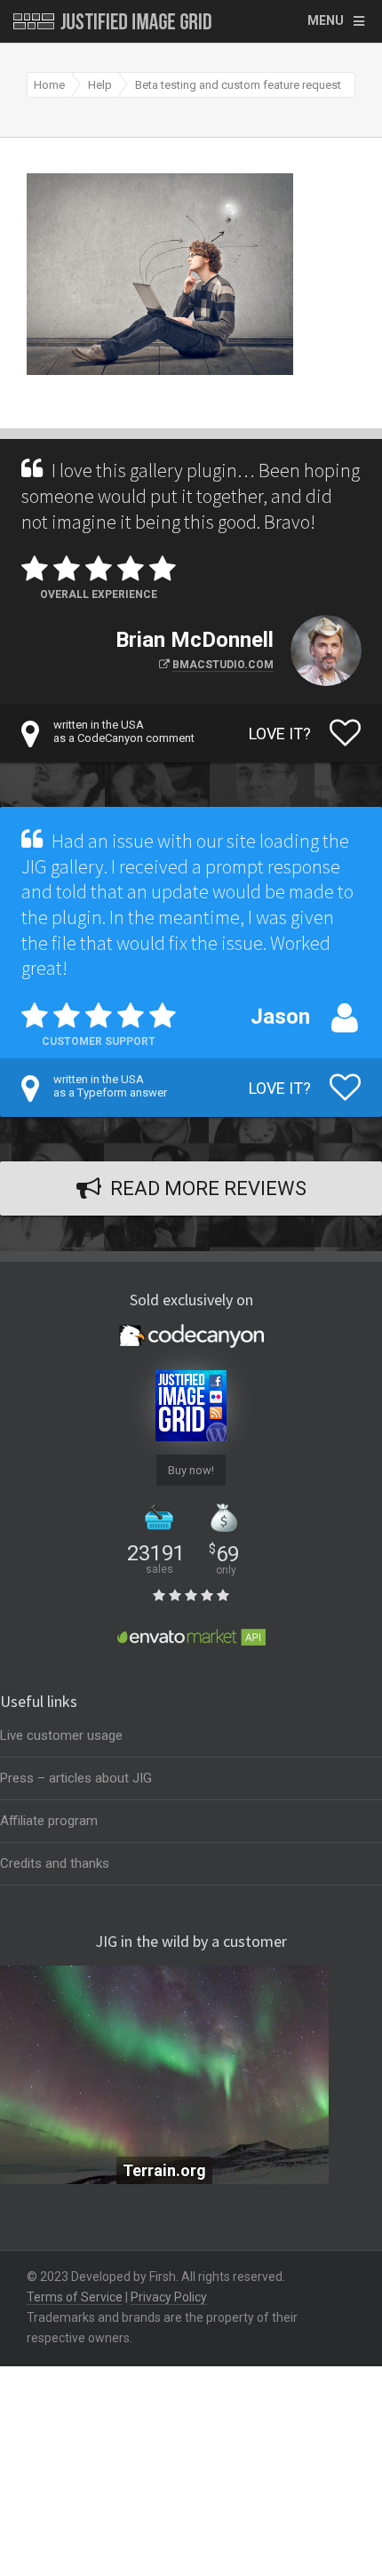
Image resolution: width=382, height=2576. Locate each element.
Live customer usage (61, 1735)
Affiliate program (49, 1821)
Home (49, 85)
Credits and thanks (55, 1863)
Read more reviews (208, 1188)
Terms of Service (75, 2297)
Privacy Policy (169, 2297)
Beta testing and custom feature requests (241, 85)
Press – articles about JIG (76, 1778)
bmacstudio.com (223, 665)
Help (100, 85)
